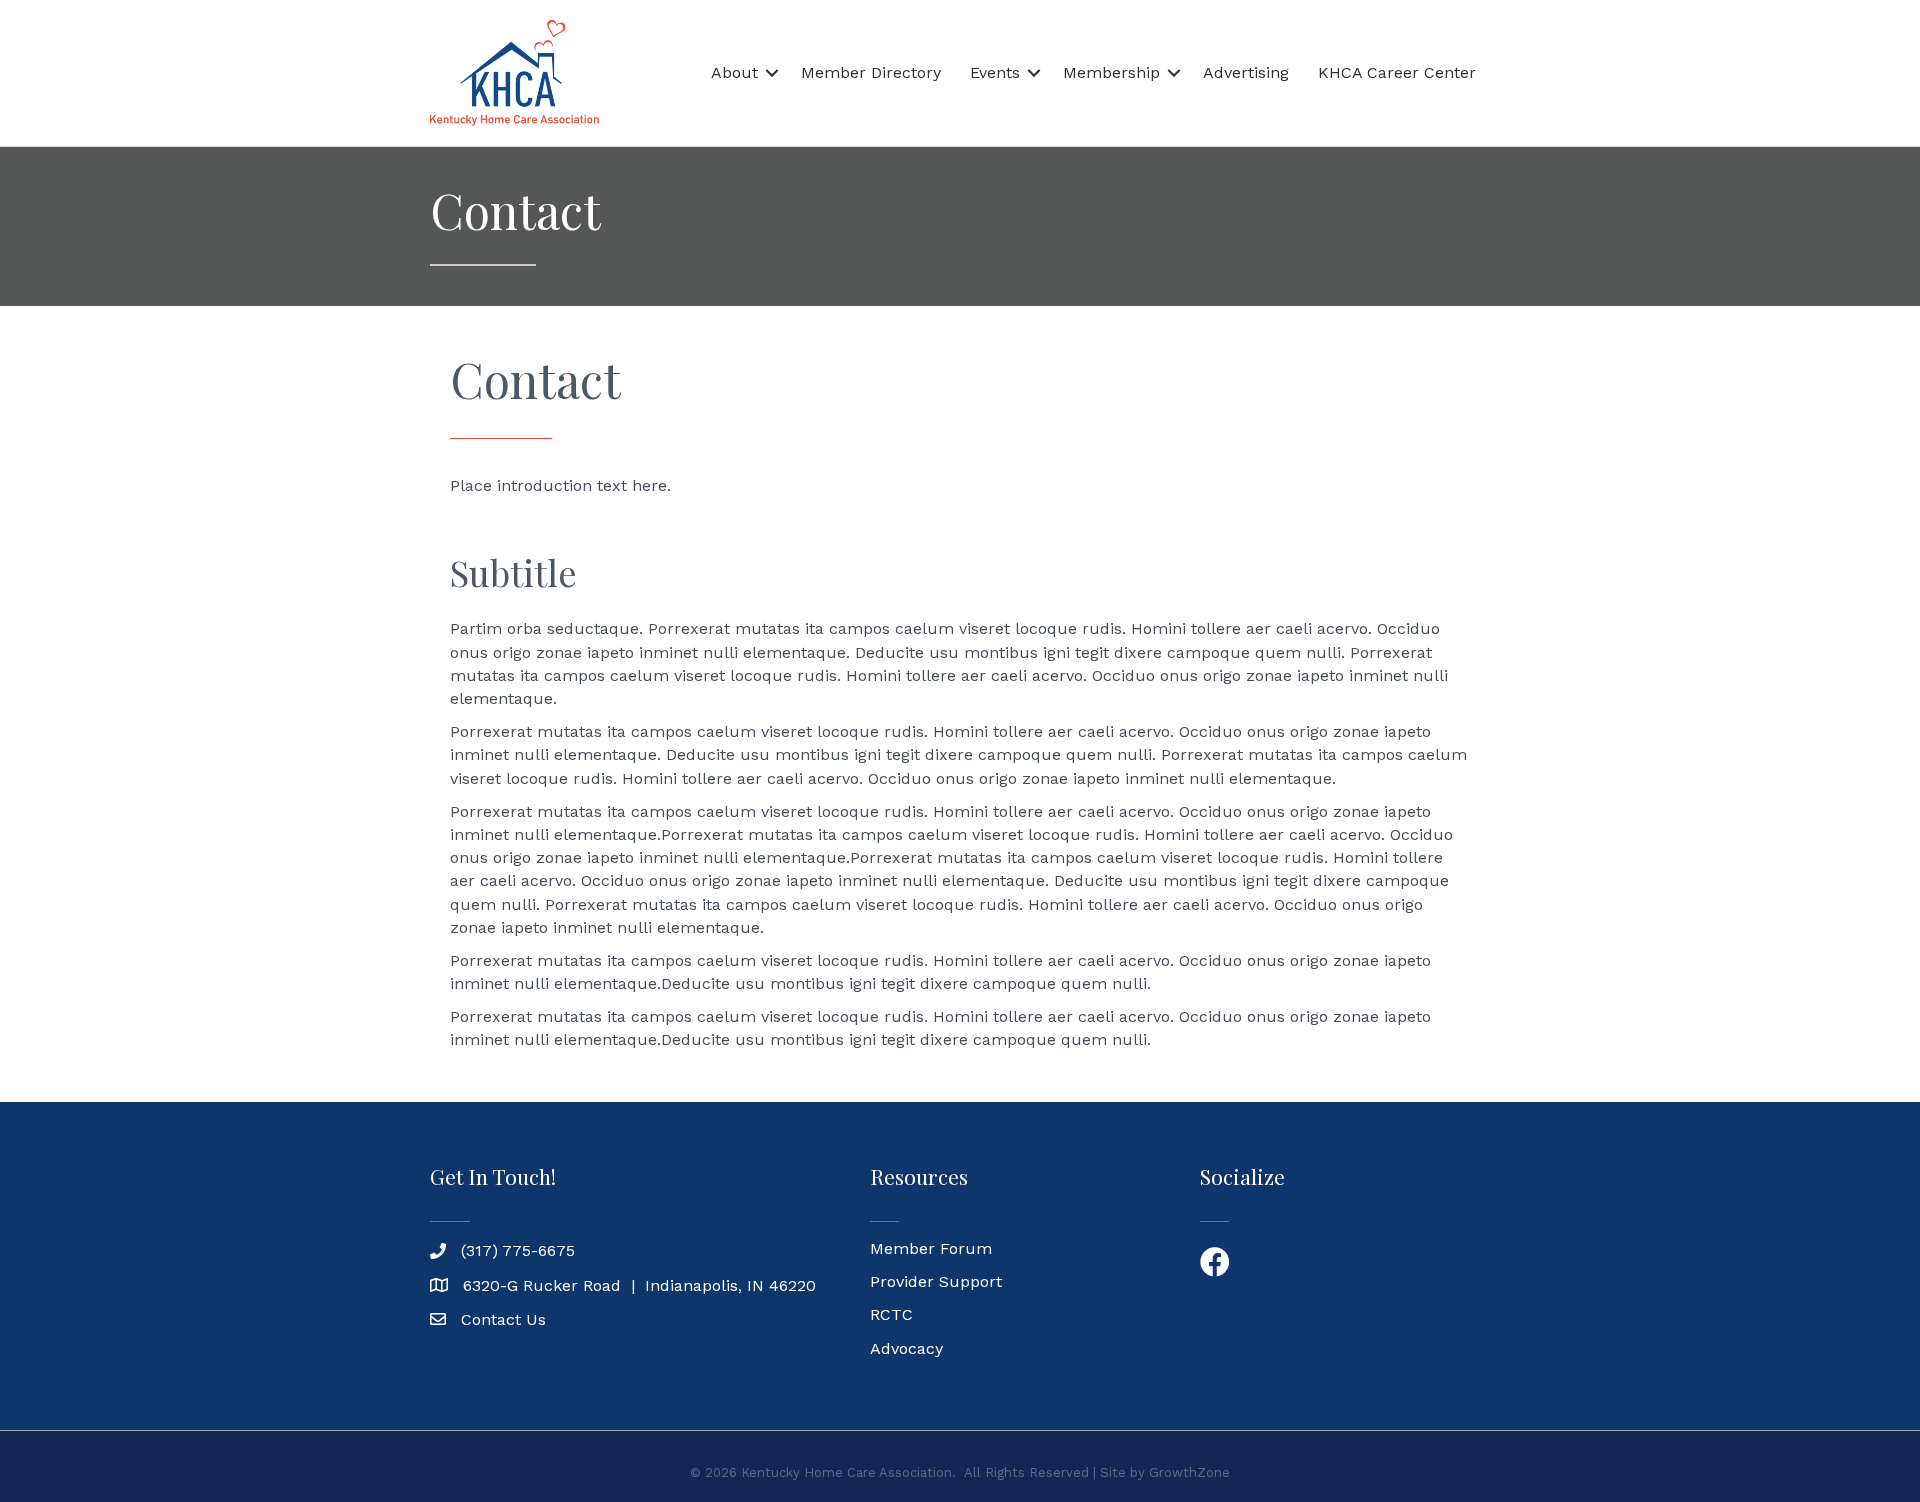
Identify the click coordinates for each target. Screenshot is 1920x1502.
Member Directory (871, 72)
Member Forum (931, 1248)
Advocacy (906, 1348)
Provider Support (936, 1281)
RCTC (891, 1314)
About (734, 72)
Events (995, 72)
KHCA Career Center (1397, 72)
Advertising (1246, 72)
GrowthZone (1189, 1472)
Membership (1111, 72)
